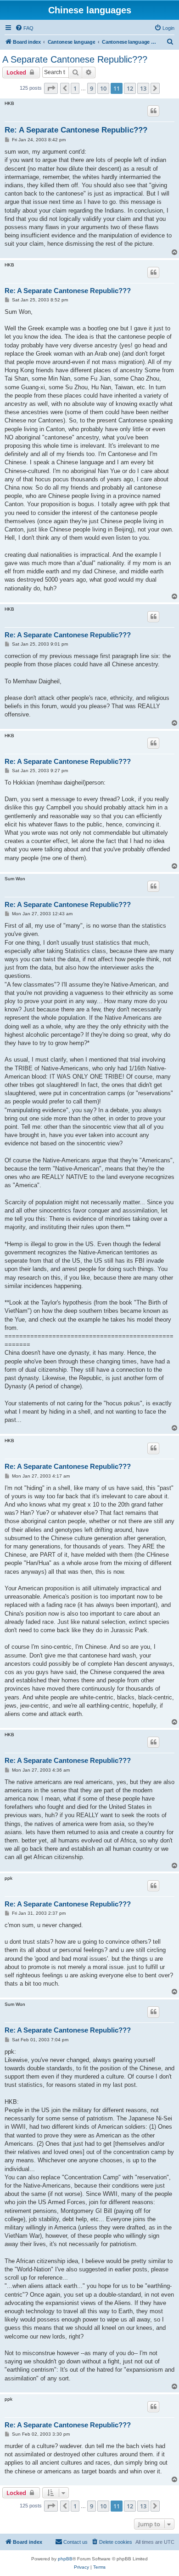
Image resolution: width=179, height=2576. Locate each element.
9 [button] (92, 88)
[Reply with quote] (153, 111)
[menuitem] (24, 28)
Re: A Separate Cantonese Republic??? (76, 130)
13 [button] (143, 88)
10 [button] (103, 88)
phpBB (65, 2559)
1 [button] (75, 88)
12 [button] (130, 88)
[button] (51, 88)
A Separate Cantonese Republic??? (75, 59)
